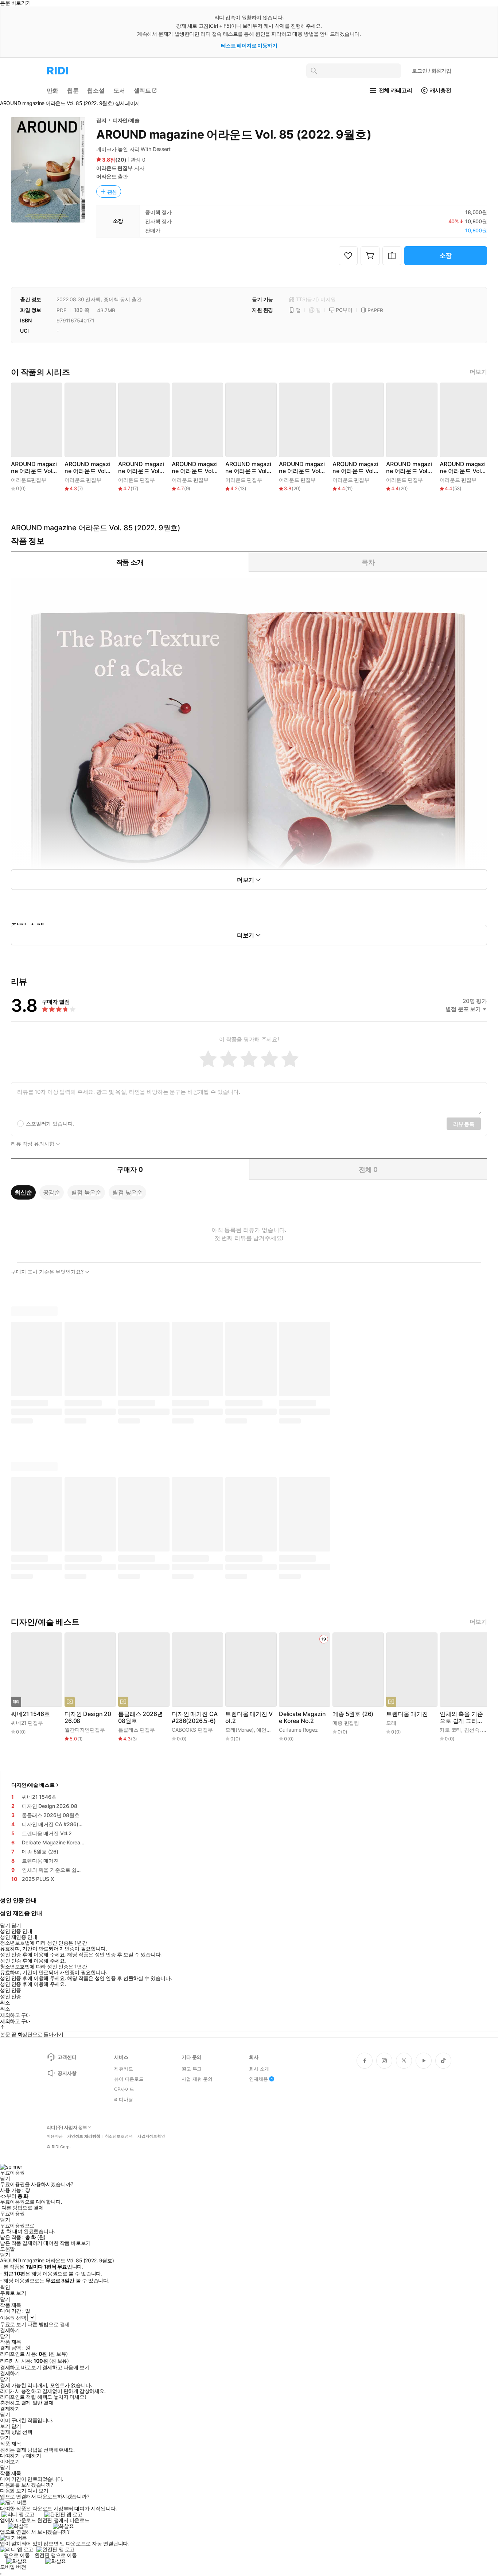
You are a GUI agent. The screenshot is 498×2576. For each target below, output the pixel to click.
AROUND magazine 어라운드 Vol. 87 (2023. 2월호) (195, 468)
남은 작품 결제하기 (21, 2243)
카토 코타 (450, 1730)
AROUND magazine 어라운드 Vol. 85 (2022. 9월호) (302, 468)
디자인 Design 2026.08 (88, 1717)
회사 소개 (259, 2069)
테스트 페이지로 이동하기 (249, 45)
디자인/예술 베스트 (33, 1785)
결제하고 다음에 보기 (66, 2367)
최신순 (23, 1192)
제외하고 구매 (15, 2015)
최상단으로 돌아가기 (40, 2034)
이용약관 (55, 2136)
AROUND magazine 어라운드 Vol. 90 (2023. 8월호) (34, 468)
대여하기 (10, 2456)
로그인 (432, 71)
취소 (5, 2003)
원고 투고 (192, 2069)
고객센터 (67, 2057)
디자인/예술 (126, 120)
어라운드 (106, 176)
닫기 (16, 2426)
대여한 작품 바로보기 (67, 2243)
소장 (446, 255)
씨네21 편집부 (27, 1723)
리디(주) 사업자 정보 (67, 2127)
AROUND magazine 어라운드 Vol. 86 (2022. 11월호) (249, 468)
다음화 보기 (13, 2491)
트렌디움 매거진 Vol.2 (249, 1717)
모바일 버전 (13, 2567)
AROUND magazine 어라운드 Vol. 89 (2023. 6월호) (87, 468)
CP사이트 (124, 2089)
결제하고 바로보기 (20, 2367)
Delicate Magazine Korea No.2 (302, 1717)
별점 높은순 (86, 1192)
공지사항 (67, 2073)
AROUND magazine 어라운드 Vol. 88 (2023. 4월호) (141, 468)
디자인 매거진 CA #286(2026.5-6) (194, 1717)
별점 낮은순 (127, 1192)
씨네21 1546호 (30, 1714)
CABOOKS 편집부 (192, 1730)
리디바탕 (123, 2099)
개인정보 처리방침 (84, 2136)
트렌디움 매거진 (407, 1714)
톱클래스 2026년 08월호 (140, 1717)
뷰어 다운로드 (129, 2079)
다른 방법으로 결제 (23, 2208)
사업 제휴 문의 (197, 2079)
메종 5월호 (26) (353, 1714)
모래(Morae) (240, 1730)
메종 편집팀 (346, 1723)
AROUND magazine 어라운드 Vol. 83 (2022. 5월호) (409, 468)
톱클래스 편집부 (137, 1730)
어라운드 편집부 (114, 168)
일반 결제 (43, 2403)
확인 (5, 2287)
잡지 (101, 120)
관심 (112, 192)
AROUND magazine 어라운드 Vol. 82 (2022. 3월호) (463, 468)
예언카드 (266, 1730)
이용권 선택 (13, 2318)
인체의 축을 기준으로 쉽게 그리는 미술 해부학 (461, 1717)
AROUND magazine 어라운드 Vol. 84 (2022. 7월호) (355, 468)
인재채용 (258, 2079)
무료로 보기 (13, 2324)
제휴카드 (123, 2069)
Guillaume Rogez (298, 1730)
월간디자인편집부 (85, 1730)
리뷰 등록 (464, 1124)
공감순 (52, 1192)
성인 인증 (11, 1990)
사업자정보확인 (151, 2136)
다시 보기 (38, 2491)
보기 (5, 2426)
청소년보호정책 (119, 2136)
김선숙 (472, 1730)
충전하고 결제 (15, 2403)
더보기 (478, 372)
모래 (391, 1723)
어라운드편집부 (29, 480)
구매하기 (31, 2456)
